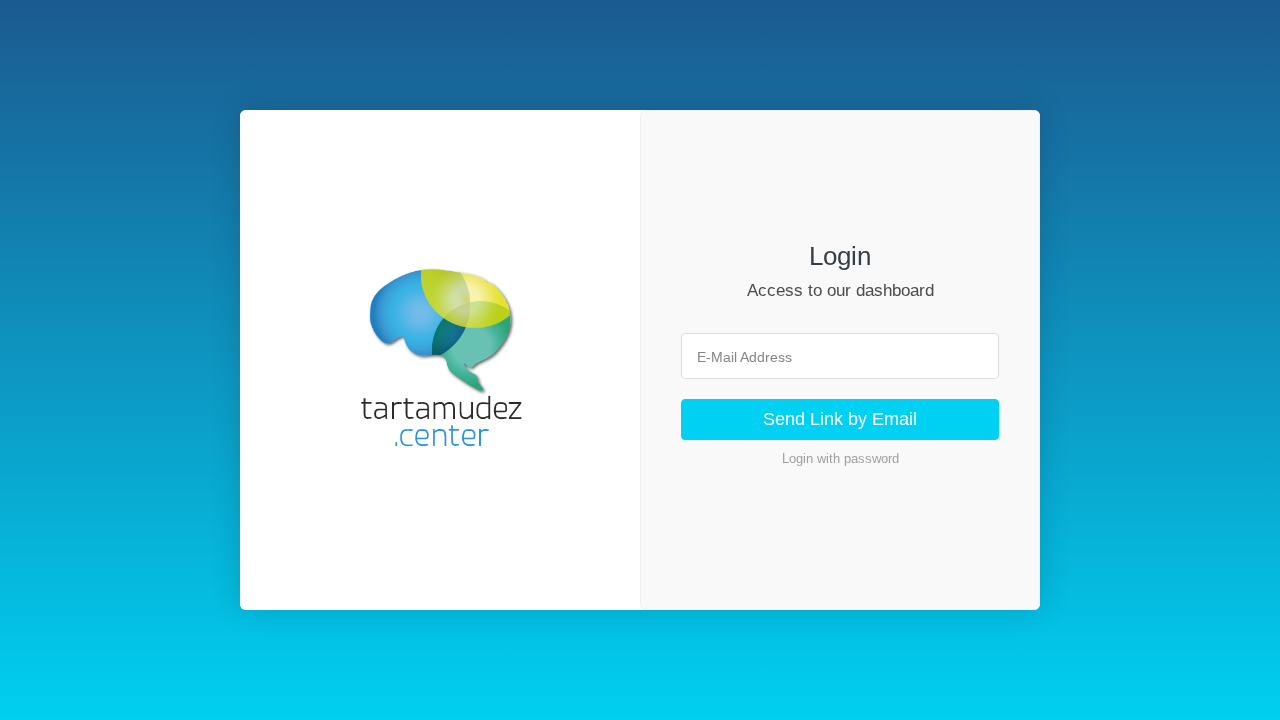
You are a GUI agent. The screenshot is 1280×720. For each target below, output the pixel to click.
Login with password (840, 458)
